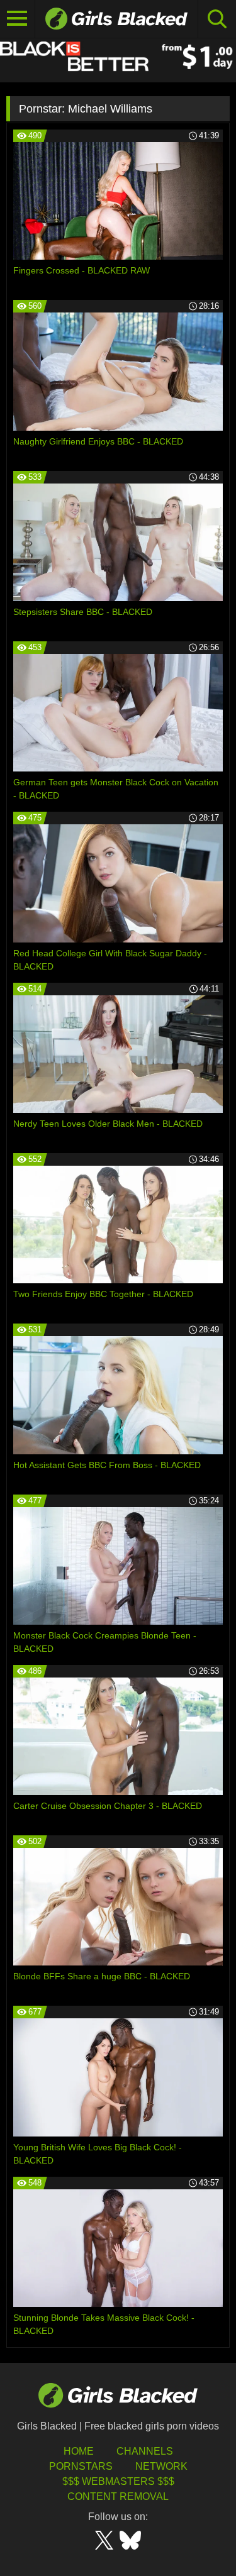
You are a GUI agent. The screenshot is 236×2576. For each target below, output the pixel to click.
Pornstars (81, 2466)
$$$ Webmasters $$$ (118, 2481)
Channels (145, 2451)
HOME (79, 2451)
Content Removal (118, 2496)
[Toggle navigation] (18, 19)
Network (161, 2466)
